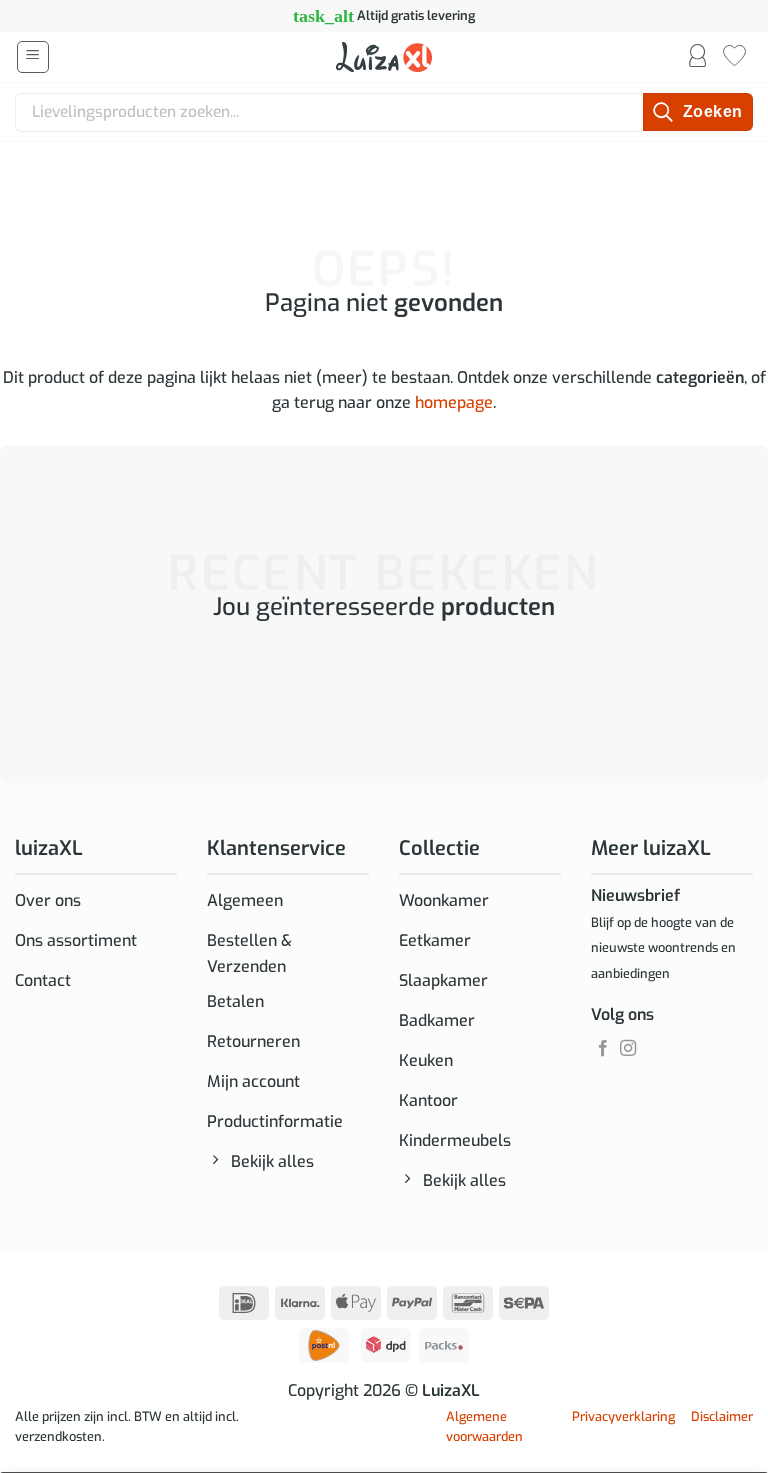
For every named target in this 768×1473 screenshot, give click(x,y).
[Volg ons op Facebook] (603, 1049)
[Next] (74, 687)
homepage (454, 402)
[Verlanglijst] (734, 57)
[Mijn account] (697, 57)
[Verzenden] (698, 112)
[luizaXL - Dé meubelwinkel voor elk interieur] (384, 57)
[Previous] (19, 687)
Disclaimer (722, 1416)
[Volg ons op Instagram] (628, 1049)
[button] (33, 57)
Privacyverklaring (623, 1416)
